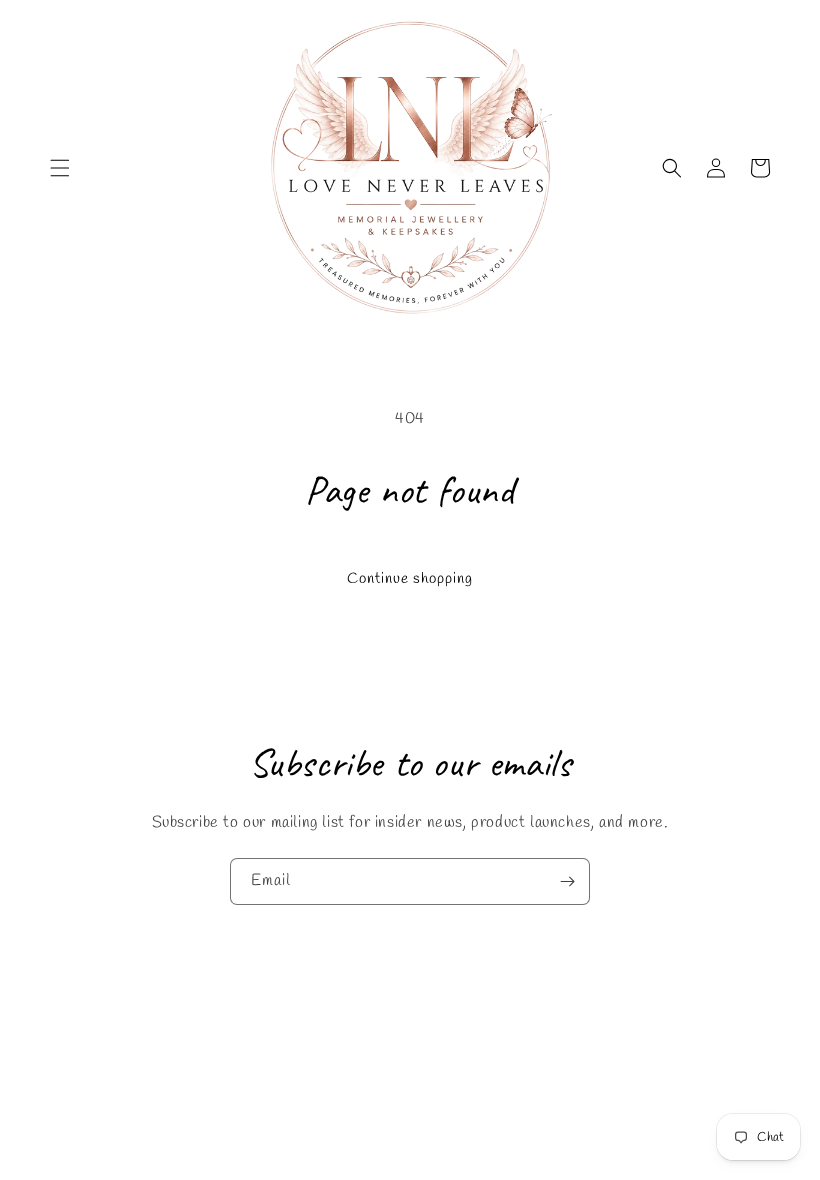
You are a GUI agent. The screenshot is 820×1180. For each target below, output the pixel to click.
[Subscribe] (567, 881)
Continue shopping (410, 579)
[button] (60, 168)
